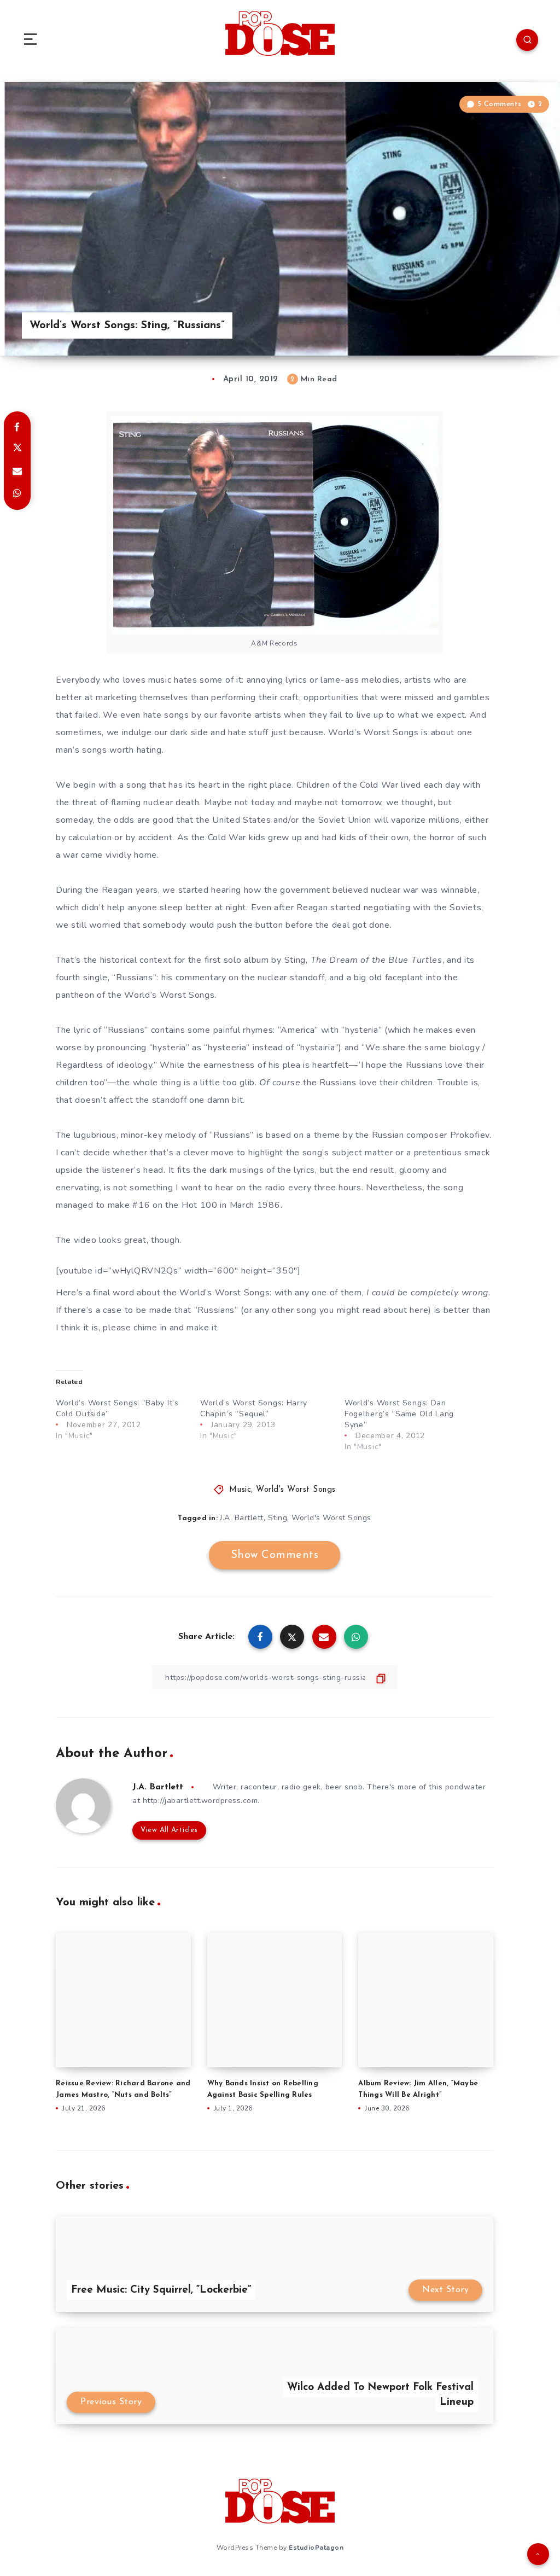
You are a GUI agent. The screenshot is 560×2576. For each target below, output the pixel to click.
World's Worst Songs (296, 1490)
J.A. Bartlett (242, 1518)
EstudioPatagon (316, 2548)
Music (240, 1490)
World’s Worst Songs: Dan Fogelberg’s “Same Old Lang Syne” (399, 1414)
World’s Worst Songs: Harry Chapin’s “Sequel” (254, 1408)
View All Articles (169, 1830)
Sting (278, 1518)
